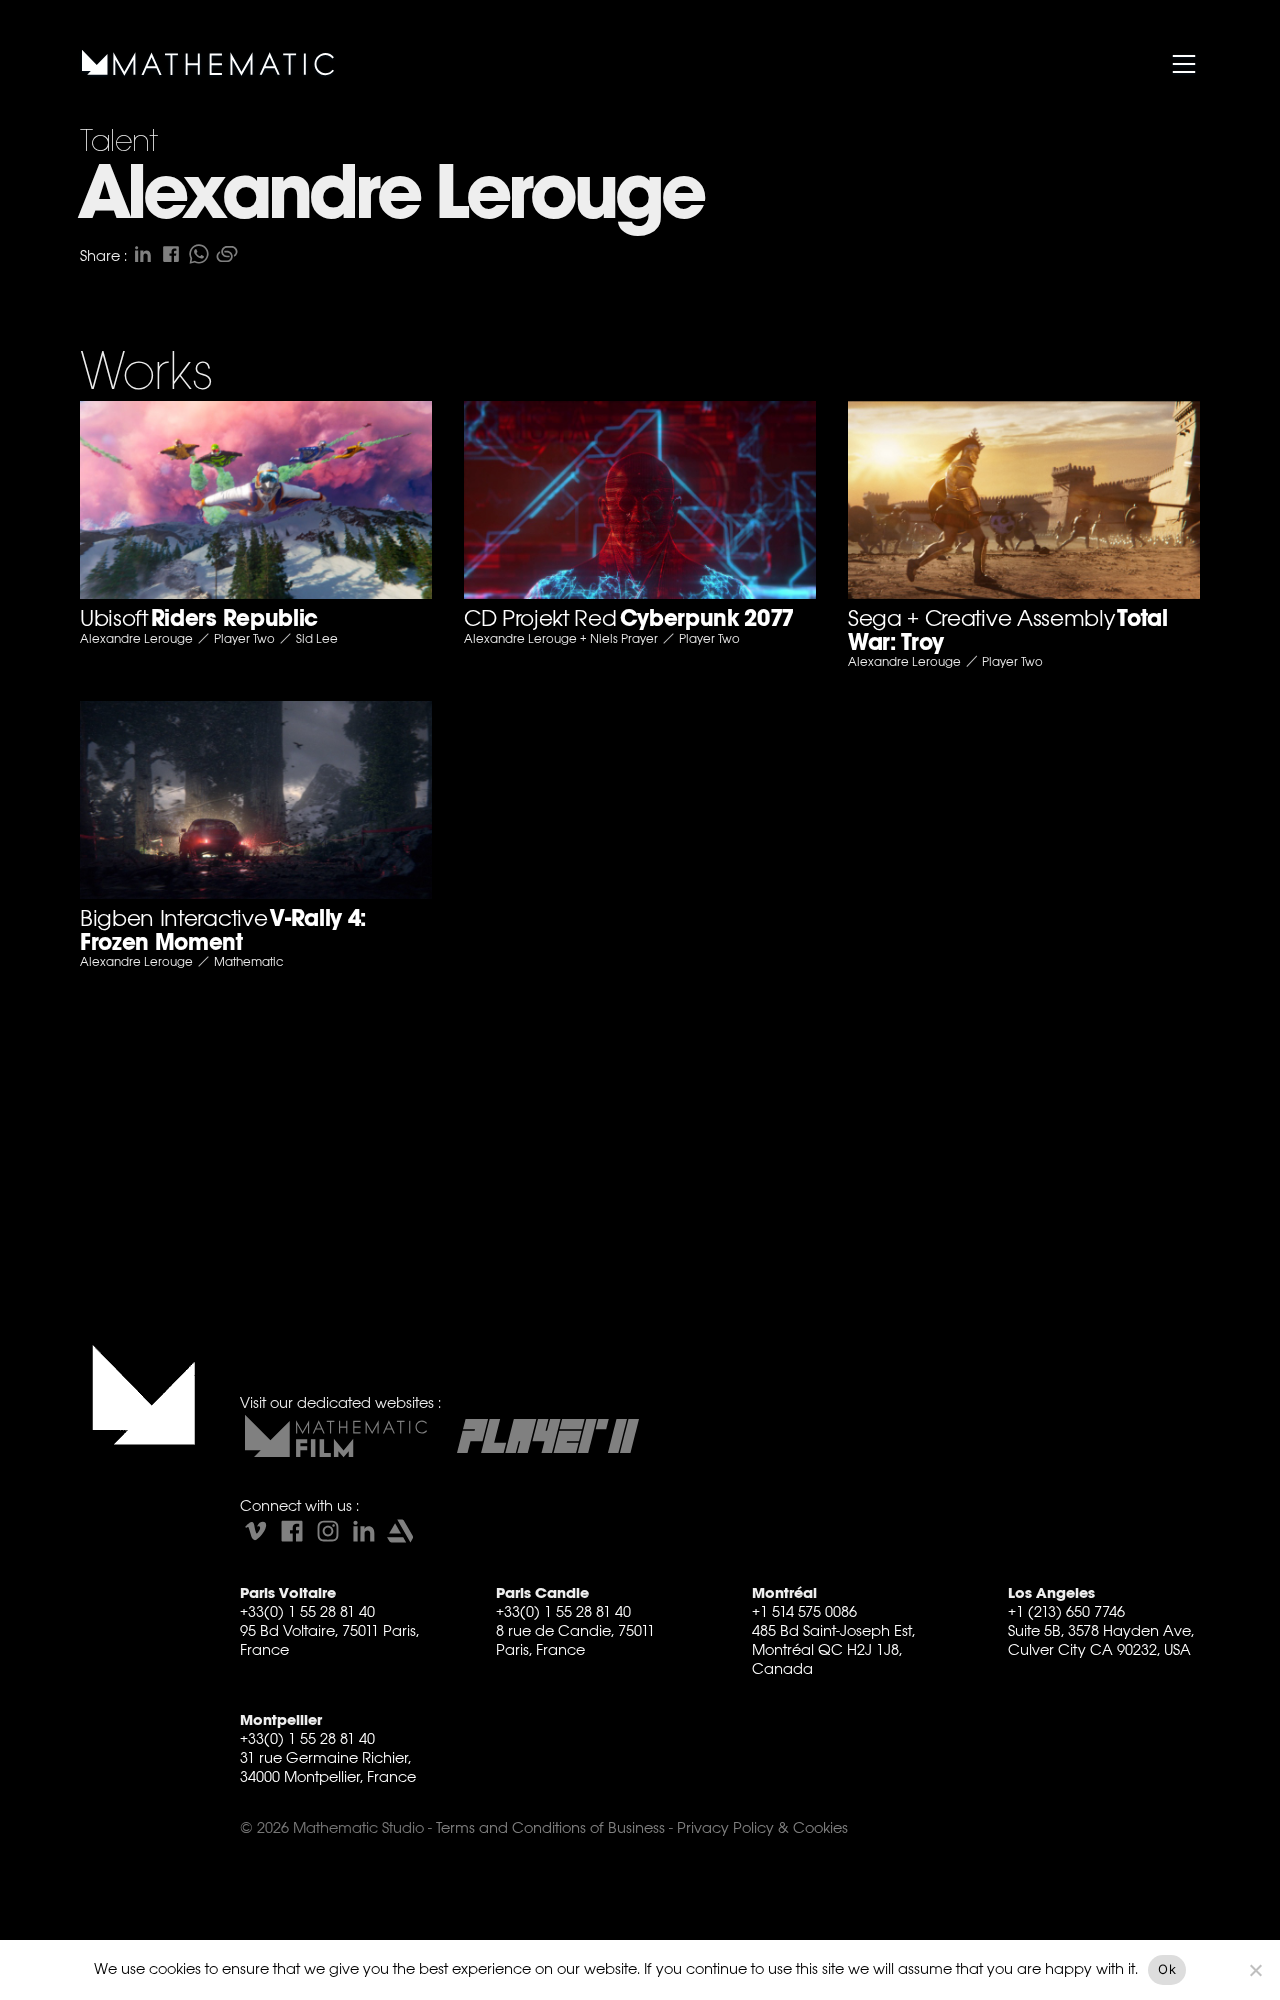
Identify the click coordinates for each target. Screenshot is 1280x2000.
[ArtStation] (400, 1531)
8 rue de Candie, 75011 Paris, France (575, 1640)
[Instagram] (328, 1531)
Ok (1167, 1969)
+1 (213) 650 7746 (1066, 1611)
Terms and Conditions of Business (550, 1827)
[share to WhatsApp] (199, 254)
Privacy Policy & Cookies (762, 1827)
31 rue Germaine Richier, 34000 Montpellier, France (328, 1767)
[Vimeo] (256, 1531)
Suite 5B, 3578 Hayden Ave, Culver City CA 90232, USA (1101, 1640)
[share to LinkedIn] (143, 254)
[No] (1255, 1970)
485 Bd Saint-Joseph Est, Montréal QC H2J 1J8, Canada (833, 1649)
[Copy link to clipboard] (227, 254)
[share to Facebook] (171, 254)
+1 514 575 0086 (804, 1611)
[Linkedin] (364, 1531)
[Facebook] (292, 1531)
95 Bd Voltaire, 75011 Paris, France (329, 1640)
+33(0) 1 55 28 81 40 (307, 1611)
